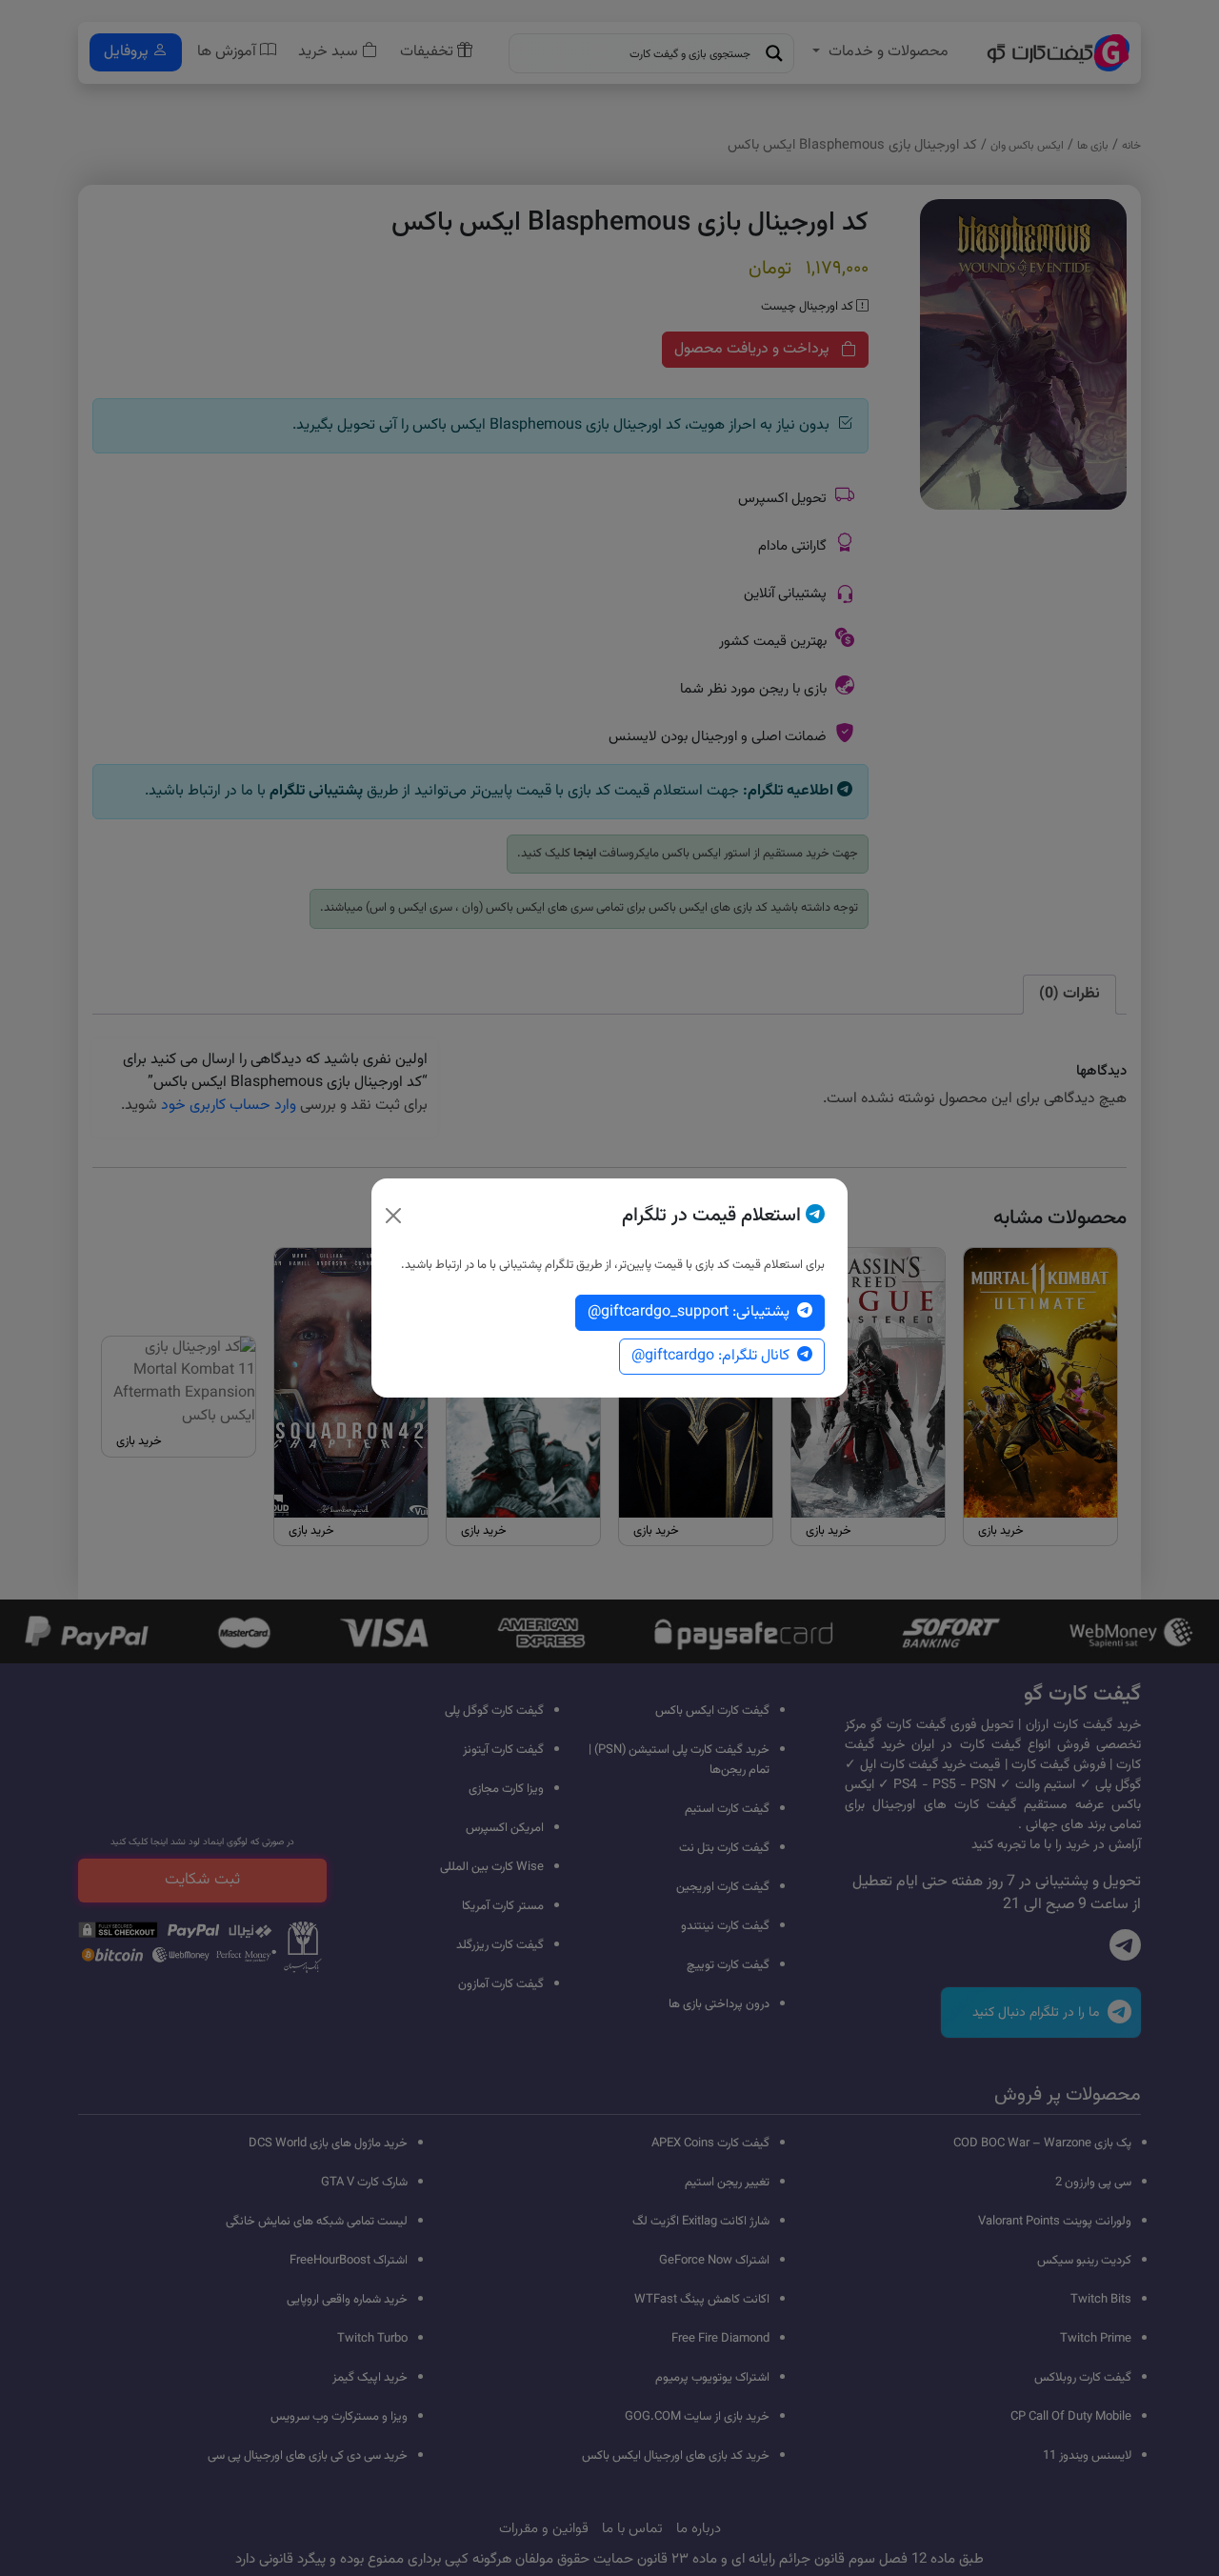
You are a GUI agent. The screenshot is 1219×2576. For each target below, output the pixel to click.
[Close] (393, 1216)
